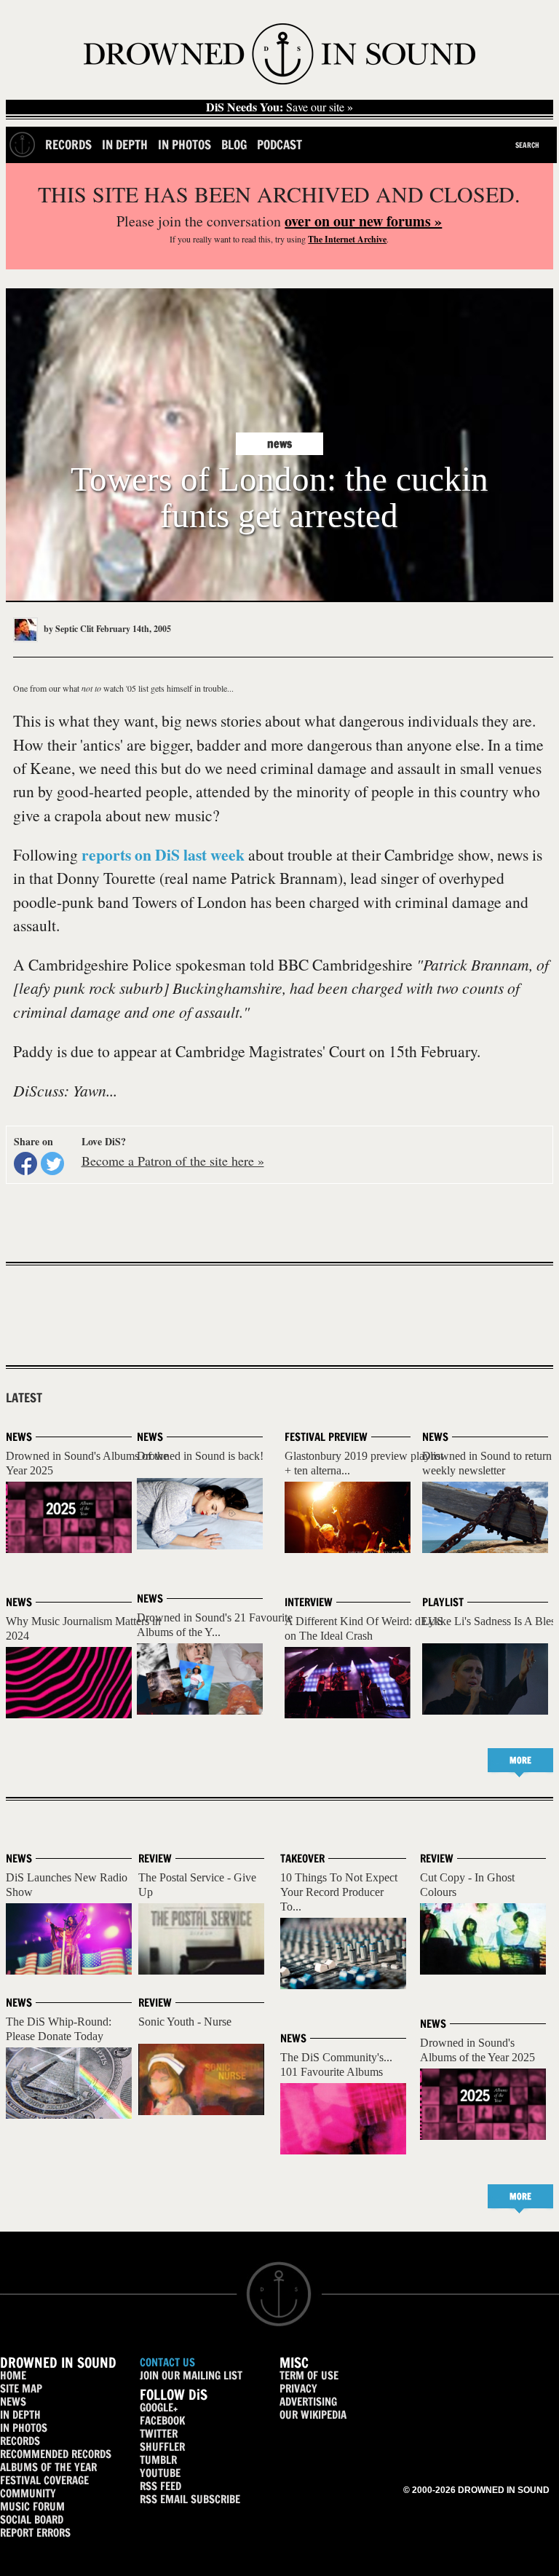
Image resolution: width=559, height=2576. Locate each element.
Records (68, 145)
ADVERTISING (308, 2402)
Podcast (279, 145)
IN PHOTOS (24, 2428)
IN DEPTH (20, 2415)
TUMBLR (158, 2460)
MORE (520, 1760)
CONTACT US (167, 2362)
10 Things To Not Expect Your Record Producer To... (339, 1892)
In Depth (125, 145)
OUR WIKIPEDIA (313, 2415)
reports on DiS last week (163, 854)
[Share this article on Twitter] (52, 1163)
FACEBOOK (162, 2421)
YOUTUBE (160, 2473)
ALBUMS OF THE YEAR (48, 2467)
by (68, 629)
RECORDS (20, 2441)
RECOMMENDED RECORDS (56, 2454)
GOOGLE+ (159, 2407)
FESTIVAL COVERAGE (44, 2480)
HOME (13, 2375)
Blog (234, 145)
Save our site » (279, 107)
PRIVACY (298, 2389)
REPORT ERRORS (35, 2533)
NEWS (13, 2402)
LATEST (24, 1398)
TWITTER (159, 2434)
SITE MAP (21, 2389)
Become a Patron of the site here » (173, 1161)
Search (527, 145)
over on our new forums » (363, 221)
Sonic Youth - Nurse (185, 2022)
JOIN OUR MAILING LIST (191, 2375)
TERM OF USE (309, 2375)
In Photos (185, 145)
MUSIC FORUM (32, 2506)
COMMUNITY (28, 2493)
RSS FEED (160, 2486)
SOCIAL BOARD (32, 2520)
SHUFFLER (162, 2447)
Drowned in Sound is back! (200, 1456)
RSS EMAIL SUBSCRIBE (190, 2499)
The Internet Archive (347, 239)
